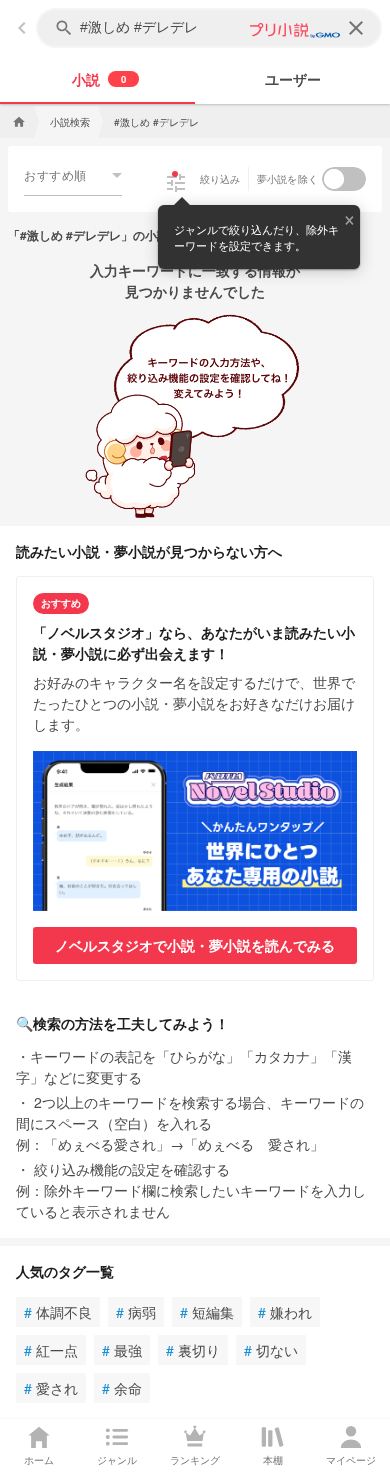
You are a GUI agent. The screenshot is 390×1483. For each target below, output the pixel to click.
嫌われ (285, 1312)
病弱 (136, 1312)
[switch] (344, 179)
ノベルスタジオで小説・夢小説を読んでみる (195, 945)
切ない (271, 1350)
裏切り (193, 1350)
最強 (122, 1350)
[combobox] (73, 175)
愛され (51, 1388)
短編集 (207, 1312)
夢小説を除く (288, 179)
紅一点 (51, 1350)
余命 (122, 1388)
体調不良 (58, 1312)
